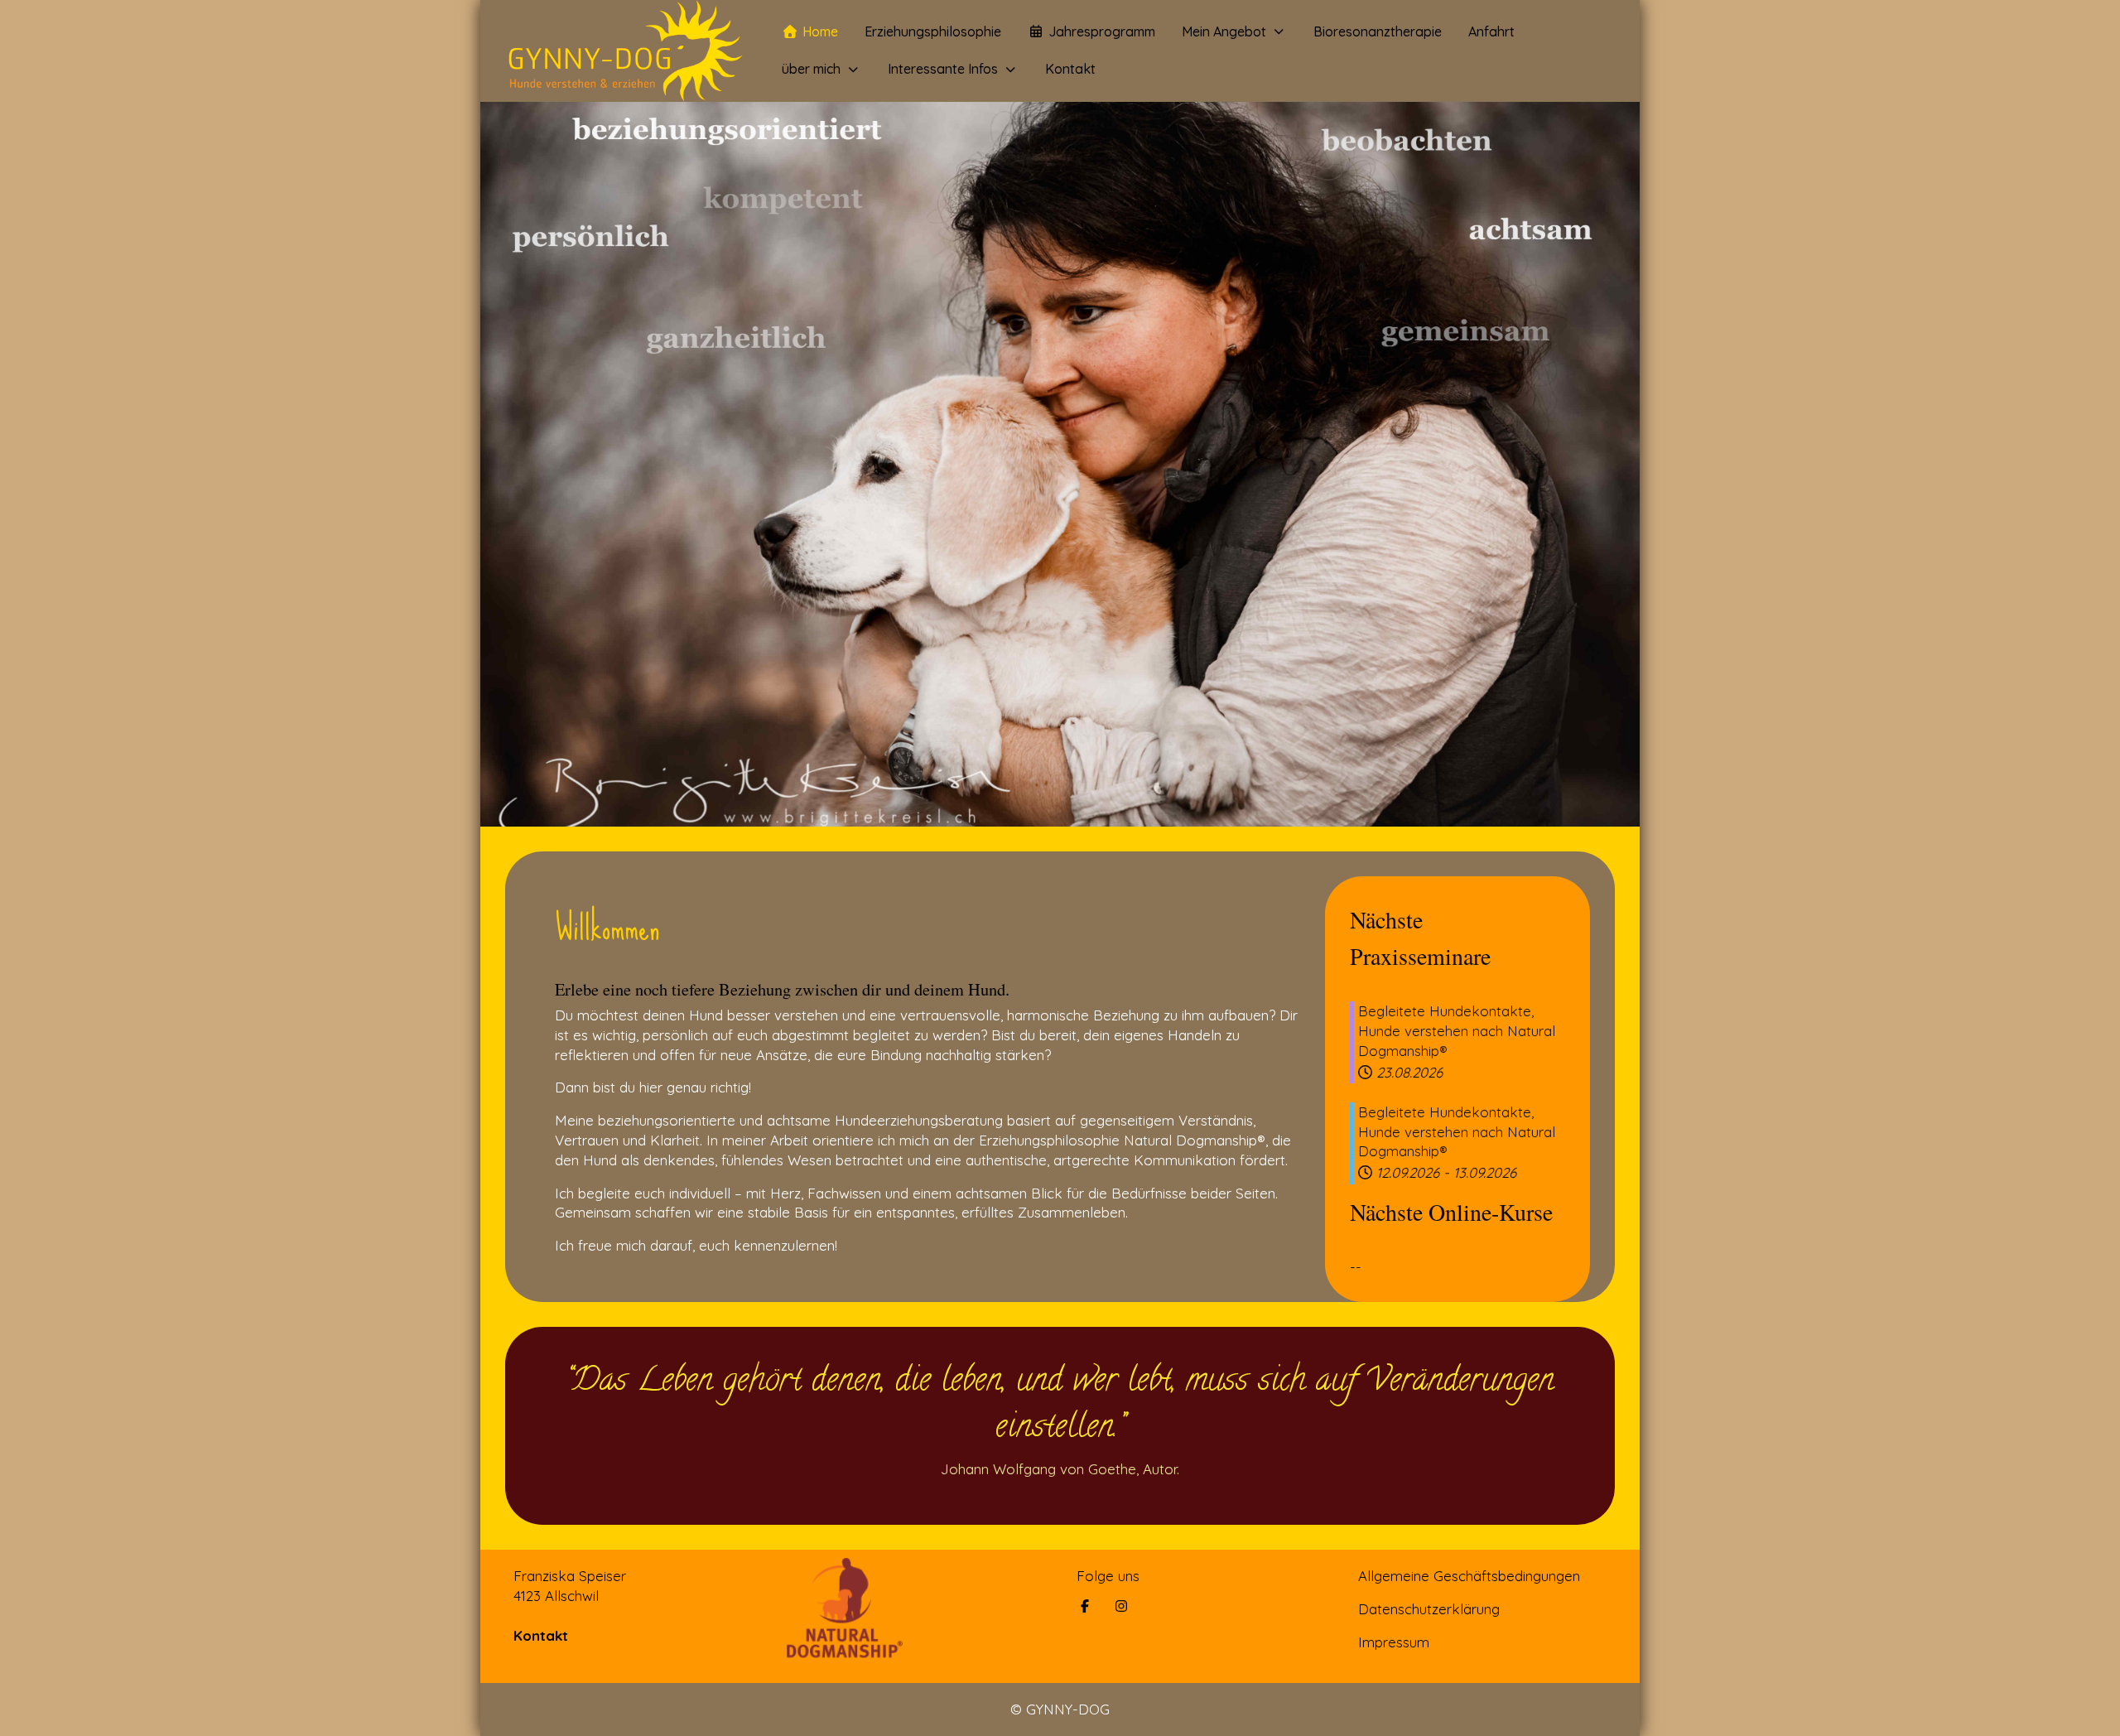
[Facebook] (1085, 1606)
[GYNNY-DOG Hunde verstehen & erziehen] (624, 51)
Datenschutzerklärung (1429, 1609)
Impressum (1394, 1642)
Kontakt (541, 1635)
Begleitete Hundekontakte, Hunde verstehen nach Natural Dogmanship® (1457, 1031)
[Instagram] (1121, 1606)
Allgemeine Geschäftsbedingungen (1469, 1576)
